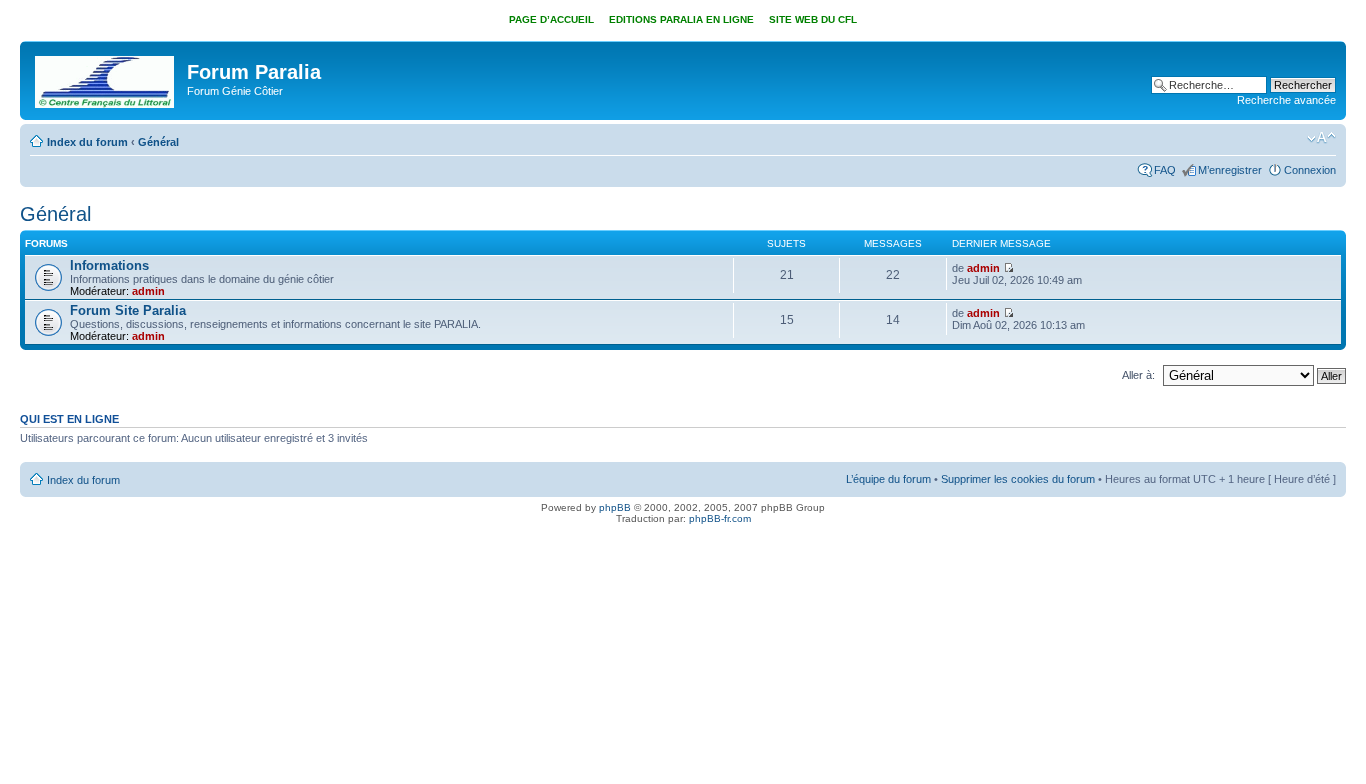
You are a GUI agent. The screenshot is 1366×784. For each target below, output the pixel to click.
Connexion (1310, 170)
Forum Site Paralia (128, 310)
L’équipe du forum (888, 479)
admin (148, 291)
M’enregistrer (1230, 170)
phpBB (615, 507)
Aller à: (1138, 375)
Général (158, 142)
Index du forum (87, 142)
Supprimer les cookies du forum (1018, 479)
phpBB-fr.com (720, 518)
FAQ (1165, 170)
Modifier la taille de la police (1321, 138)
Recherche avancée (1286, 100)
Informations (109, 265)
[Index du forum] (106, 78)
